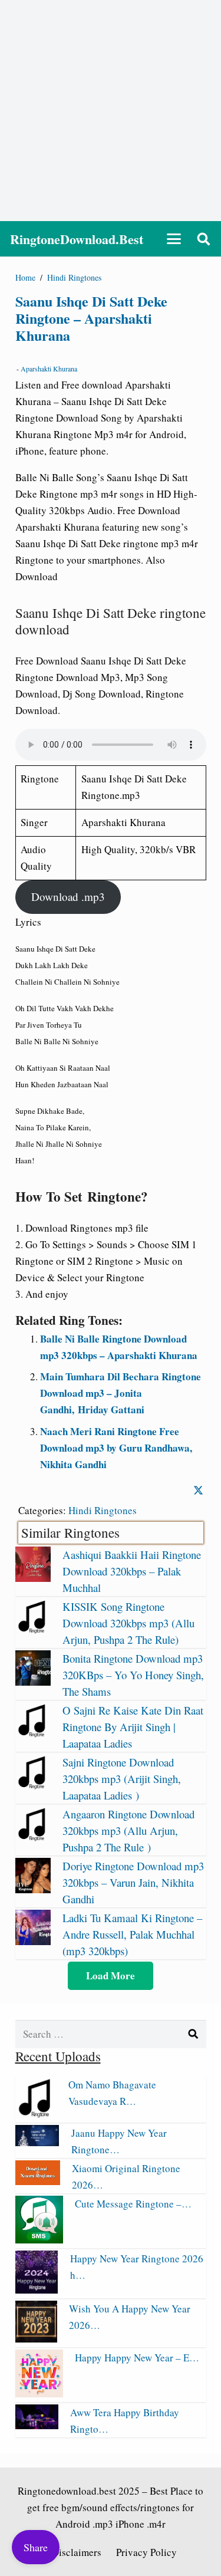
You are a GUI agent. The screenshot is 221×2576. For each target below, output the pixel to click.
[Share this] (198, 1491)
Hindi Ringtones (103, 1510)
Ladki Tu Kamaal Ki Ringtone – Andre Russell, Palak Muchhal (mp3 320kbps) (132, 1934)
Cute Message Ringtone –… (133, 2204)
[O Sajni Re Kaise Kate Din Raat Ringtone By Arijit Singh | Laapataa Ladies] (33, 1734)
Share (36, 2547)
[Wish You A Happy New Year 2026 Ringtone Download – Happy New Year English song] (36, 2339)
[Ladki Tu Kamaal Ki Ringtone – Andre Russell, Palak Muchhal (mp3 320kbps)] (33, 1941)
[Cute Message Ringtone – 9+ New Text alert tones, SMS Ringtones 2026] (39, 2240)
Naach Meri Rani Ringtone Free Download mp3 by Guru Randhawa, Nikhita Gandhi (116, 1448)
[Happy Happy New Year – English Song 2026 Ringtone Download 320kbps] (39, 2394)
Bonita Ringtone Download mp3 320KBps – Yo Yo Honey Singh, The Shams (133, 1675)
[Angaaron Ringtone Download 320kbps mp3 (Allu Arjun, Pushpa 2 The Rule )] (33, 1838)
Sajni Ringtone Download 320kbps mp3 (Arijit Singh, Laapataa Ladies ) (122, 1779)
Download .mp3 (68, 896)
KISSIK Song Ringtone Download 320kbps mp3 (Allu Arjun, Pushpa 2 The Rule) (128, 1623)
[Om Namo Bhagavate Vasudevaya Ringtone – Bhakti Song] (36, 2114)
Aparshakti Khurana (49, 369)
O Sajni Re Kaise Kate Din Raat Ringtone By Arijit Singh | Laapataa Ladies (133, 1727)
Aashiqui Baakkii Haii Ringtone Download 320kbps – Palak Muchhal (132, 1571)
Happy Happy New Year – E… (137, 2358)
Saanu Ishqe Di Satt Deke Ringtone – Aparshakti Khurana (91, 318)
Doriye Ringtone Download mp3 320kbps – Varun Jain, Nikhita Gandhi (133, 1882)
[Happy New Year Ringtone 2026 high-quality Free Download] (37, 2290)
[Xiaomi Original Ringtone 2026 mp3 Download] (38, 2181)
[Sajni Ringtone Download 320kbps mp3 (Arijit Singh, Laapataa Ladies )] (33, 1786)
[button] (174, 239)
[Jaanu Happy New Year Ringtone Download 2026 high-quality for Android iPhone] (37, 2142)
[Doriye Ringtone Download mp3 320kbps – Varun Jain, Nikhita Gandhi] (33, 1889)
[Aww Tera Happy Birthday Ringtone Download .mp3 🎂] (37, 2425)
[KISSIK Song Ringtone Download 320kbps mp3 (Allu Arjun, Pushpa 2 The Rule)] (33, 1630)
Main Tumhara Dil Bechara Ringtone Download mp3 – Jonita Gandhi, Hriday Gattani (121, 1393)
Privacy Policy (146, 2552)
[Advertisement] (111, 111)
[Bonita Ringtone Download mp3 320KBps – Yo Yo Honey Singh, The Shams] (33, 1682)
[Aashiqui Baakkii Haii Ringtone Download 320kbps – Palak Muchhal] (33, 1578)
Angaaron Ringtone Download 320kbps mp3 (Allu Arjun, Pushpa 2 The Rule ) (128, 1830)
